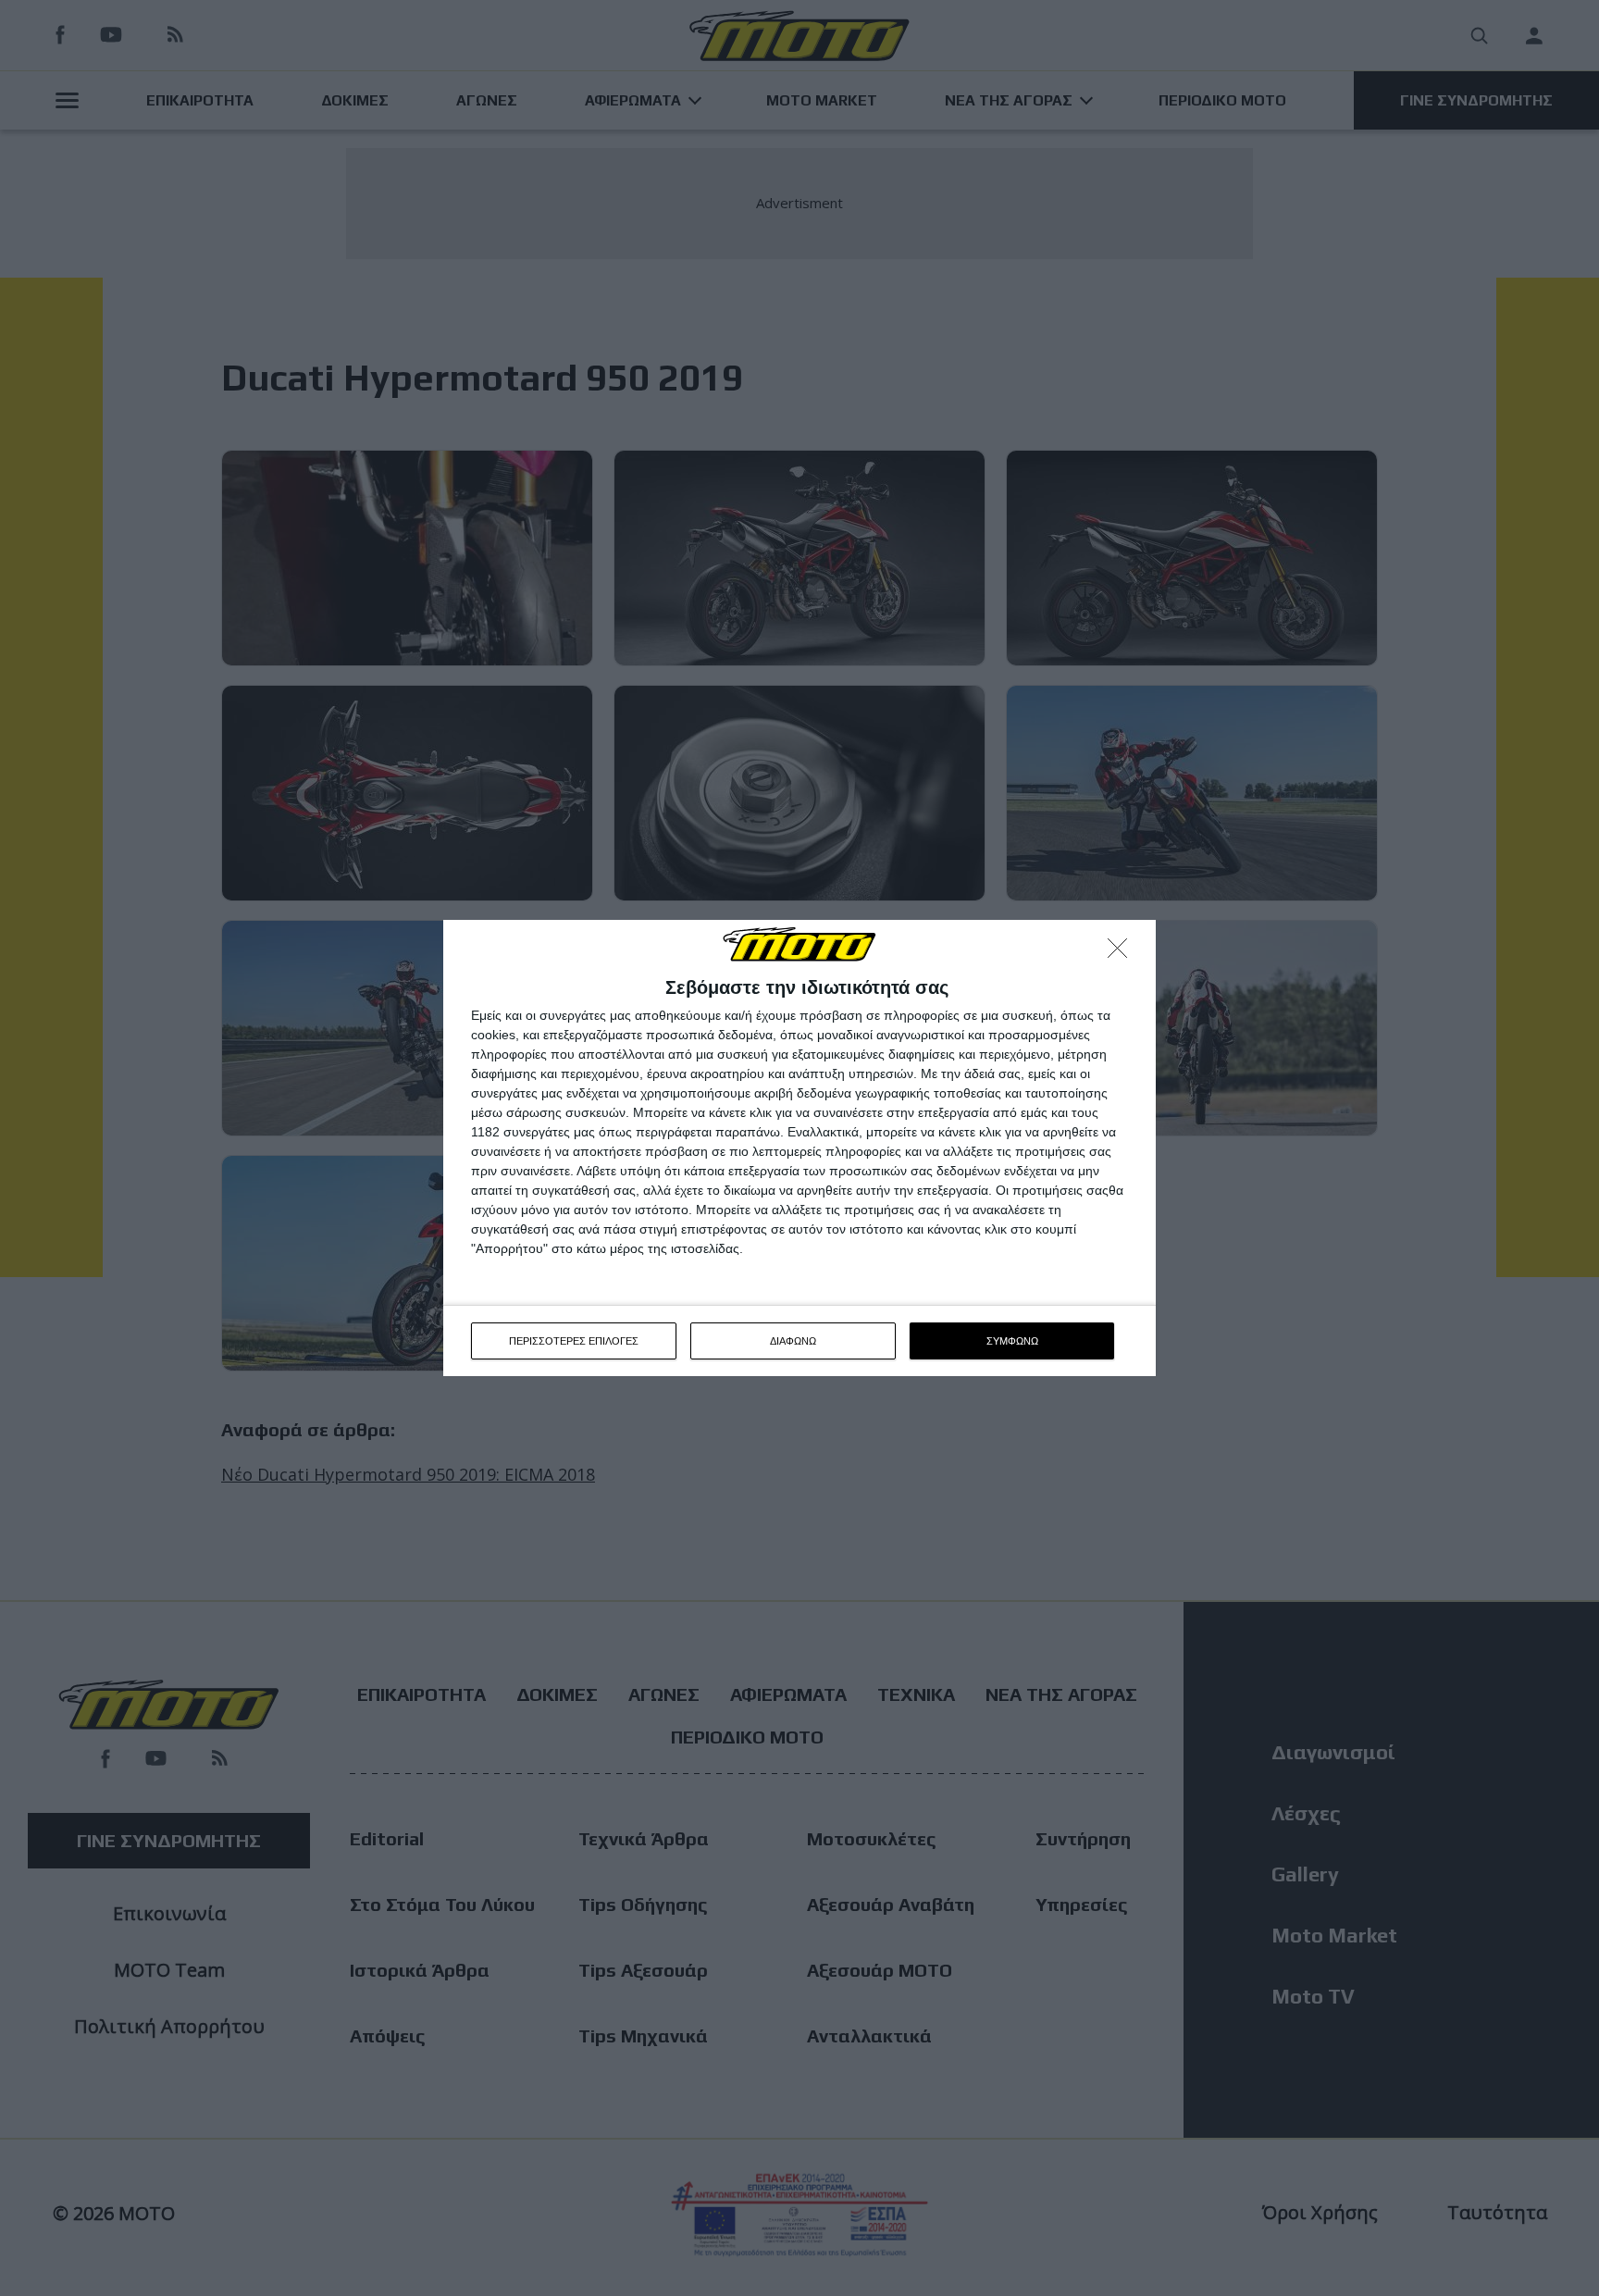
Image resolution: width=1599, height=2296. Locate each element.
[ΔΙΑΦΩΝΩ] (1122, 953)
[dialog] (799, 1148)
